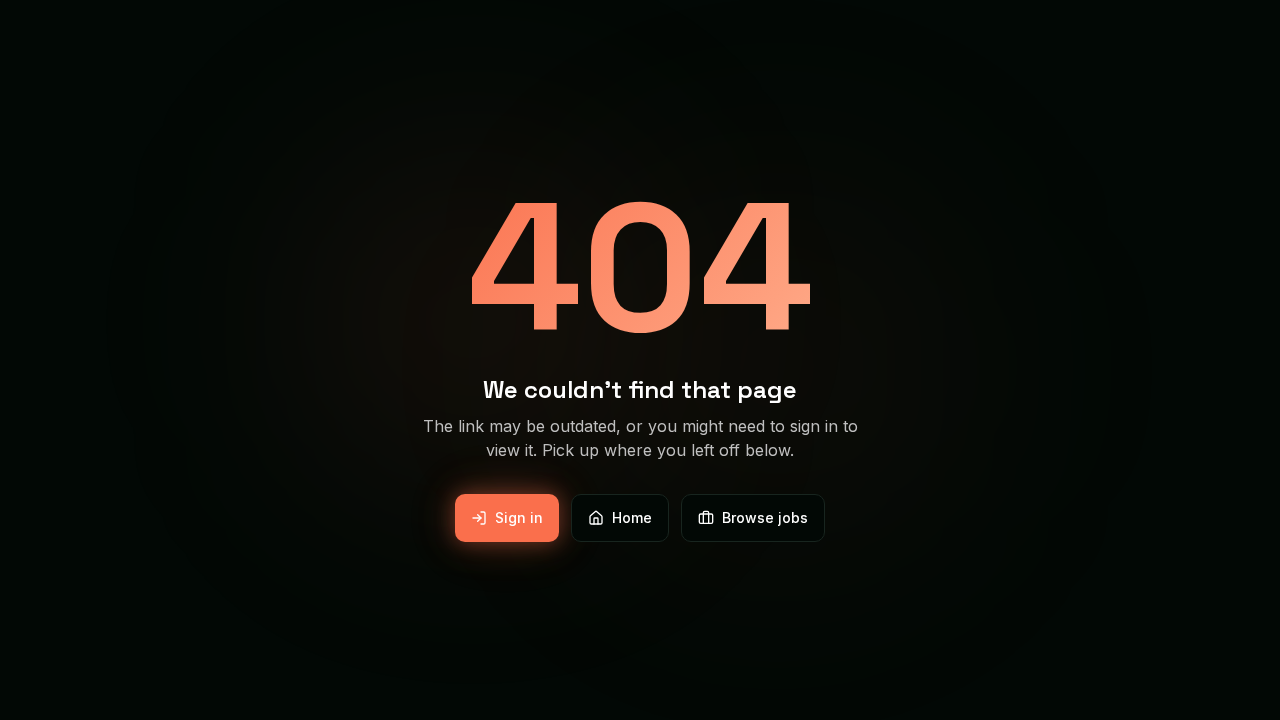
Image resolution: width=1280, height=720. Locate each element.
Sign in (519, 517)
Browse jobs (765, 517)
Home (632, 517)
